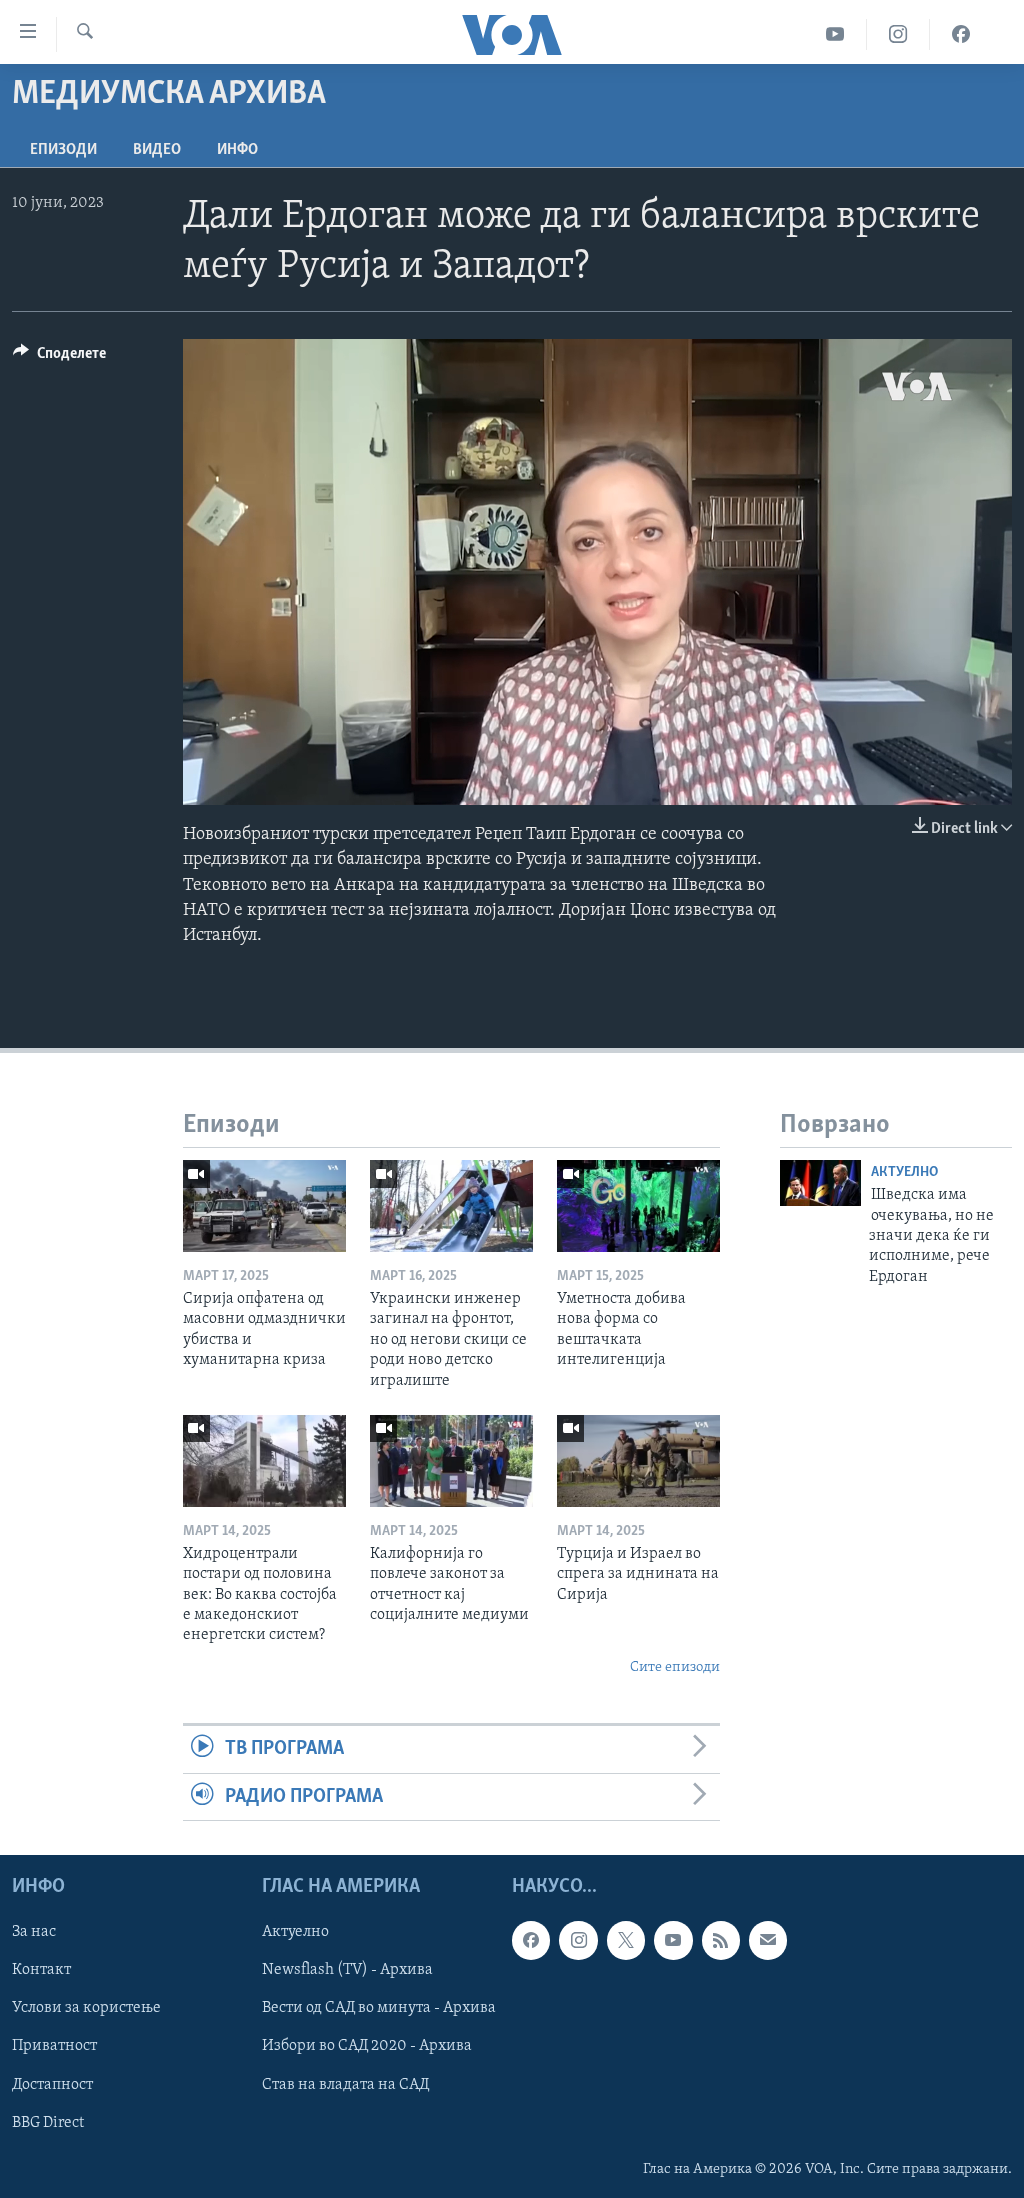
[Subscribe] (768, 1940)
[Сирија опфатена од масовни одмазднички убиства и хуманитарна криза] (264, 1206)
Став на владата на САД (345, 2084)
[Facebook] (961, 34)
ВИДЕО (157, 150)
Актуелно (904, 1172)
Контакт (41, 1970)
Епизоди (63, 150)
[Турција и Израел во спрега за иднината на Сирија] (638, 1461)
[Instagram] (898, 34)
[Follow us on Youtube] (673, 1940)
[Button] (59, 358)
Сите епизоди (675, 1667)
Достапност (52, 2084)
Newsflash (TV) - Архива (347, 1970)
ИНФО (237, 150)
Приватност (54, 2046)
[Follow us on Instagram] (578, 1940)
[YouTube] (835, 34)
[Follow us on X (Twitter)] (626, 1940)
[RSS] (721, 1940)
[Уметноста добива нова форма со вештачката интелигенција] (638, 1206)
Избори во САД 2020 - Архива (367, 2046)
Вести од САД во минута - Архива (379, 2008)
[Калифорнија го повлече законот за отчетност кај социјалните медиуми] (451, 1461)
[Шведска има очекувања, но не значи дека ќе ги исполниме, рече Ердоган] (820, 1183)
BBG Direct (48, 2123)
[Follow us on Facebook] (531, 1940)
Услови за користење (86, 2008)
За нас (34, 1932)
